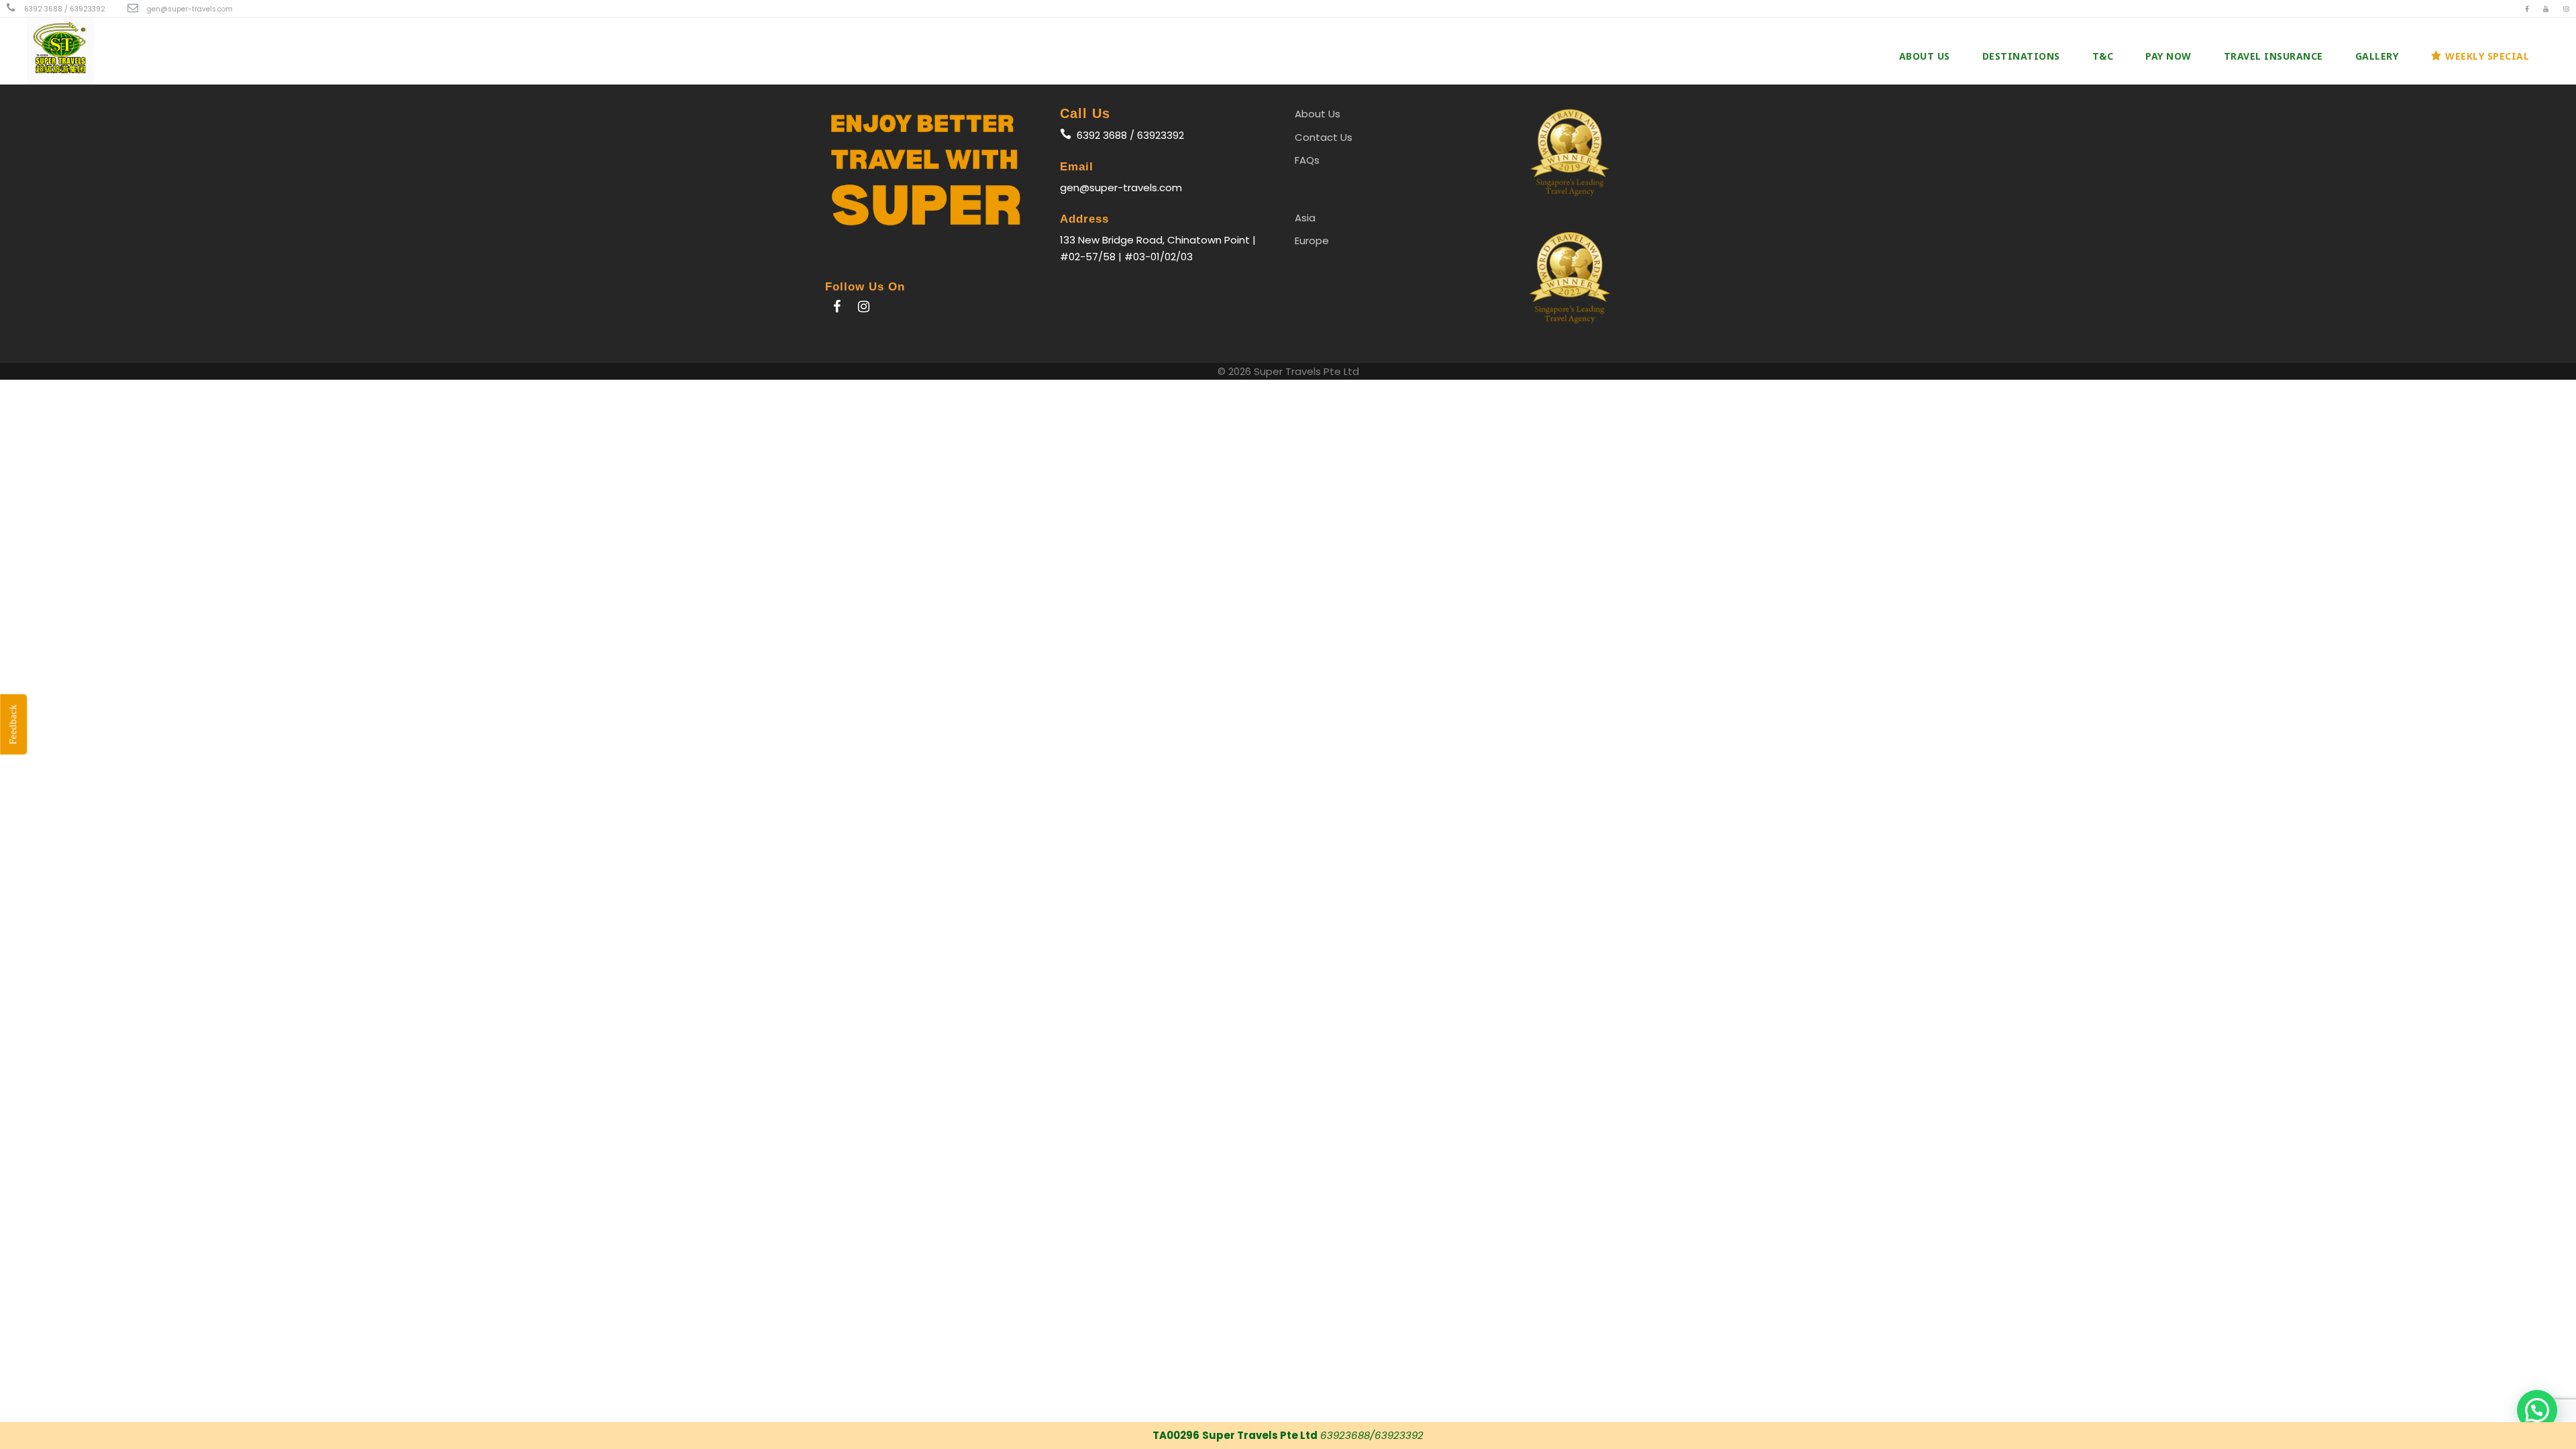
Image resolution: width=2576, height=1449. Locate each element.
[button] (2537, 1410)
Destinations (2021, 56)
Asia (1305, 218)
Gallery (2377, 56)
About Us (1925, 56)
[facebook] (2527, 9)
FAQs (1307, 160)
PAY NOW (2168, 56)
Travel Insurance (2273, 56)
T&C (2103, 56)
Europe (1312, 240)
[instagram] (2566, 9)
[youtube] (2546, 9)
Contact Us (1324, 137)
